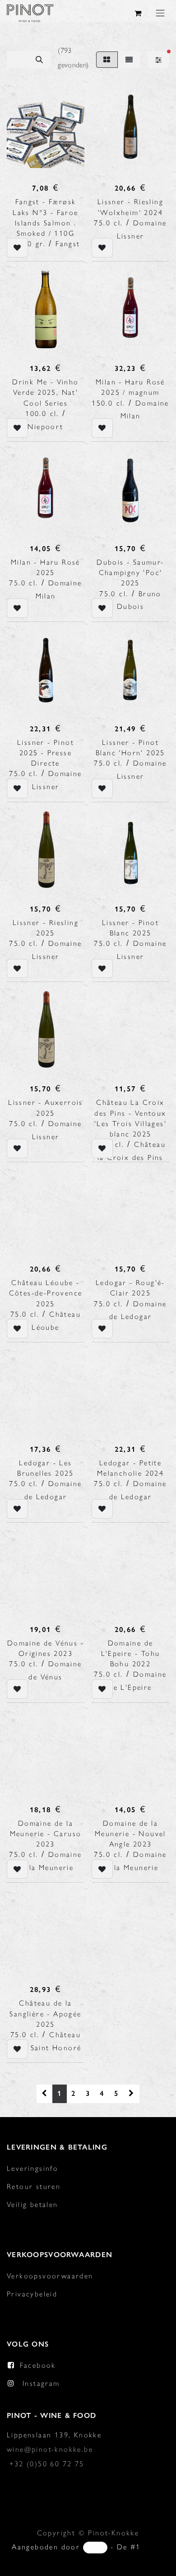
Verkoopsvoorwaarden (50, 2276)
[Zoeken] (39, 60)
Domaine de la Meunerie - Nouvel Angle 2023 (130, 1834)
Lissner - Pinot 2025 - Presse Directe (46, 753)
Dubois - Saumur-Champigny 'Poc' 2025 (130, 573)
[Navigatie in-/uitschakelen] (160, 13)
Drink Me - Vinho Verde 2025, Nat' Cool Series (45, 392)
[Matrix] (107, 60)
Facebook (38, 2365)
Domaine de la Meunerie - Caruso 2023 (46, 1834)
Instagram (41, 2383)
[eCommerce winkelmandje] (139, 13)
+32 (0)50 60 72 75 (47, 2464)
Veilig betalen (32, 2204)
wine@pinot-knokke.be (50, 2449)
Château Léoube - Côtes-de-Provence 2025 (46, 1293)
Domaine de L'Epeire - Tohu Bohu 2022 (131, 1653)
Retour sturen (34, 2186)
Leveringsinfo (32, 2168)
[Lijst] (129, 60)
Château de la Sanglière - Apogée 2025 (45, 2013)
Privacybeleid (32, 2294)
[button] (17, 248)
